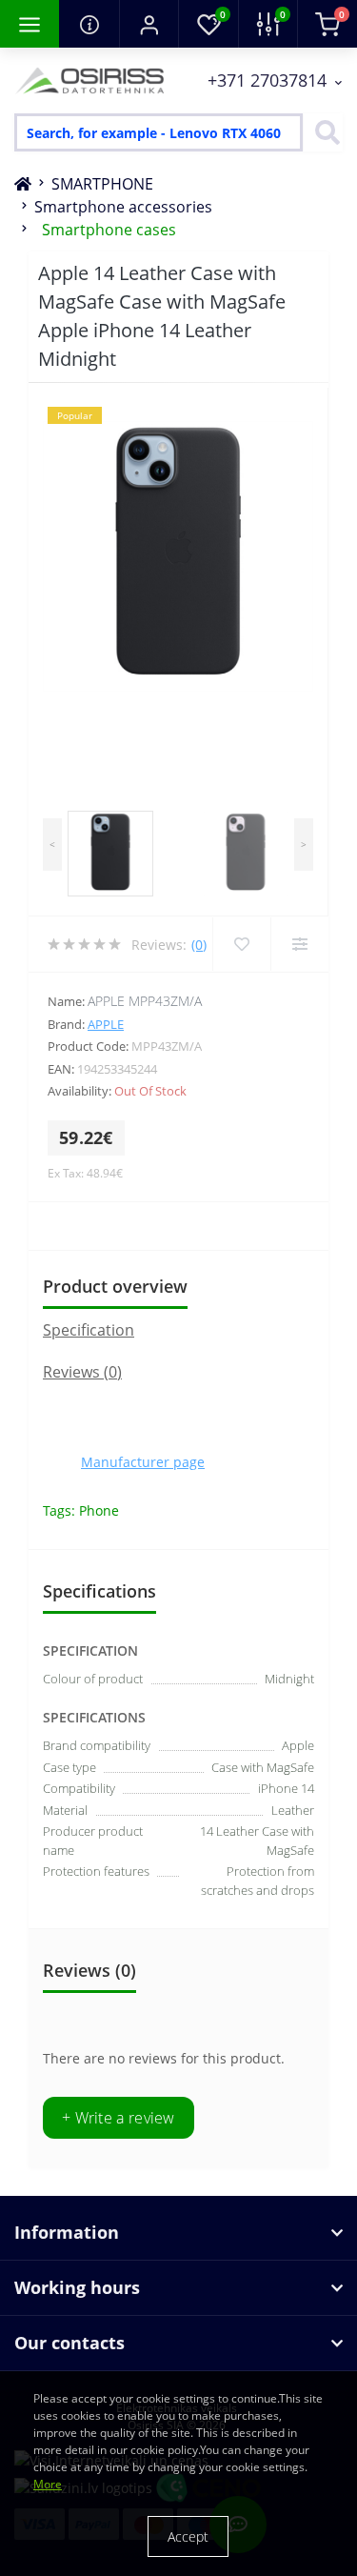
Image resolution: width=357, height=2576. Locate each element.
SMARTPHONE (102, 184)
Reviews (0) (82, 1372)
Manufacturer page (143, 1462)
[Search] (323, 132)
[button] (149, 24)
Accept (188, 2536)
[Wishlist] (241, 944)
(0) (199, 945)
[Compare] (299, 944)
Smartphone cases (109, 230)
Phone (99, 1510)
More (48, 2484)
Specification (89, 1330)
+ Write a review (119, 2118)
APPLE (106, 1024)
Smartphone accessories (123, 207)
